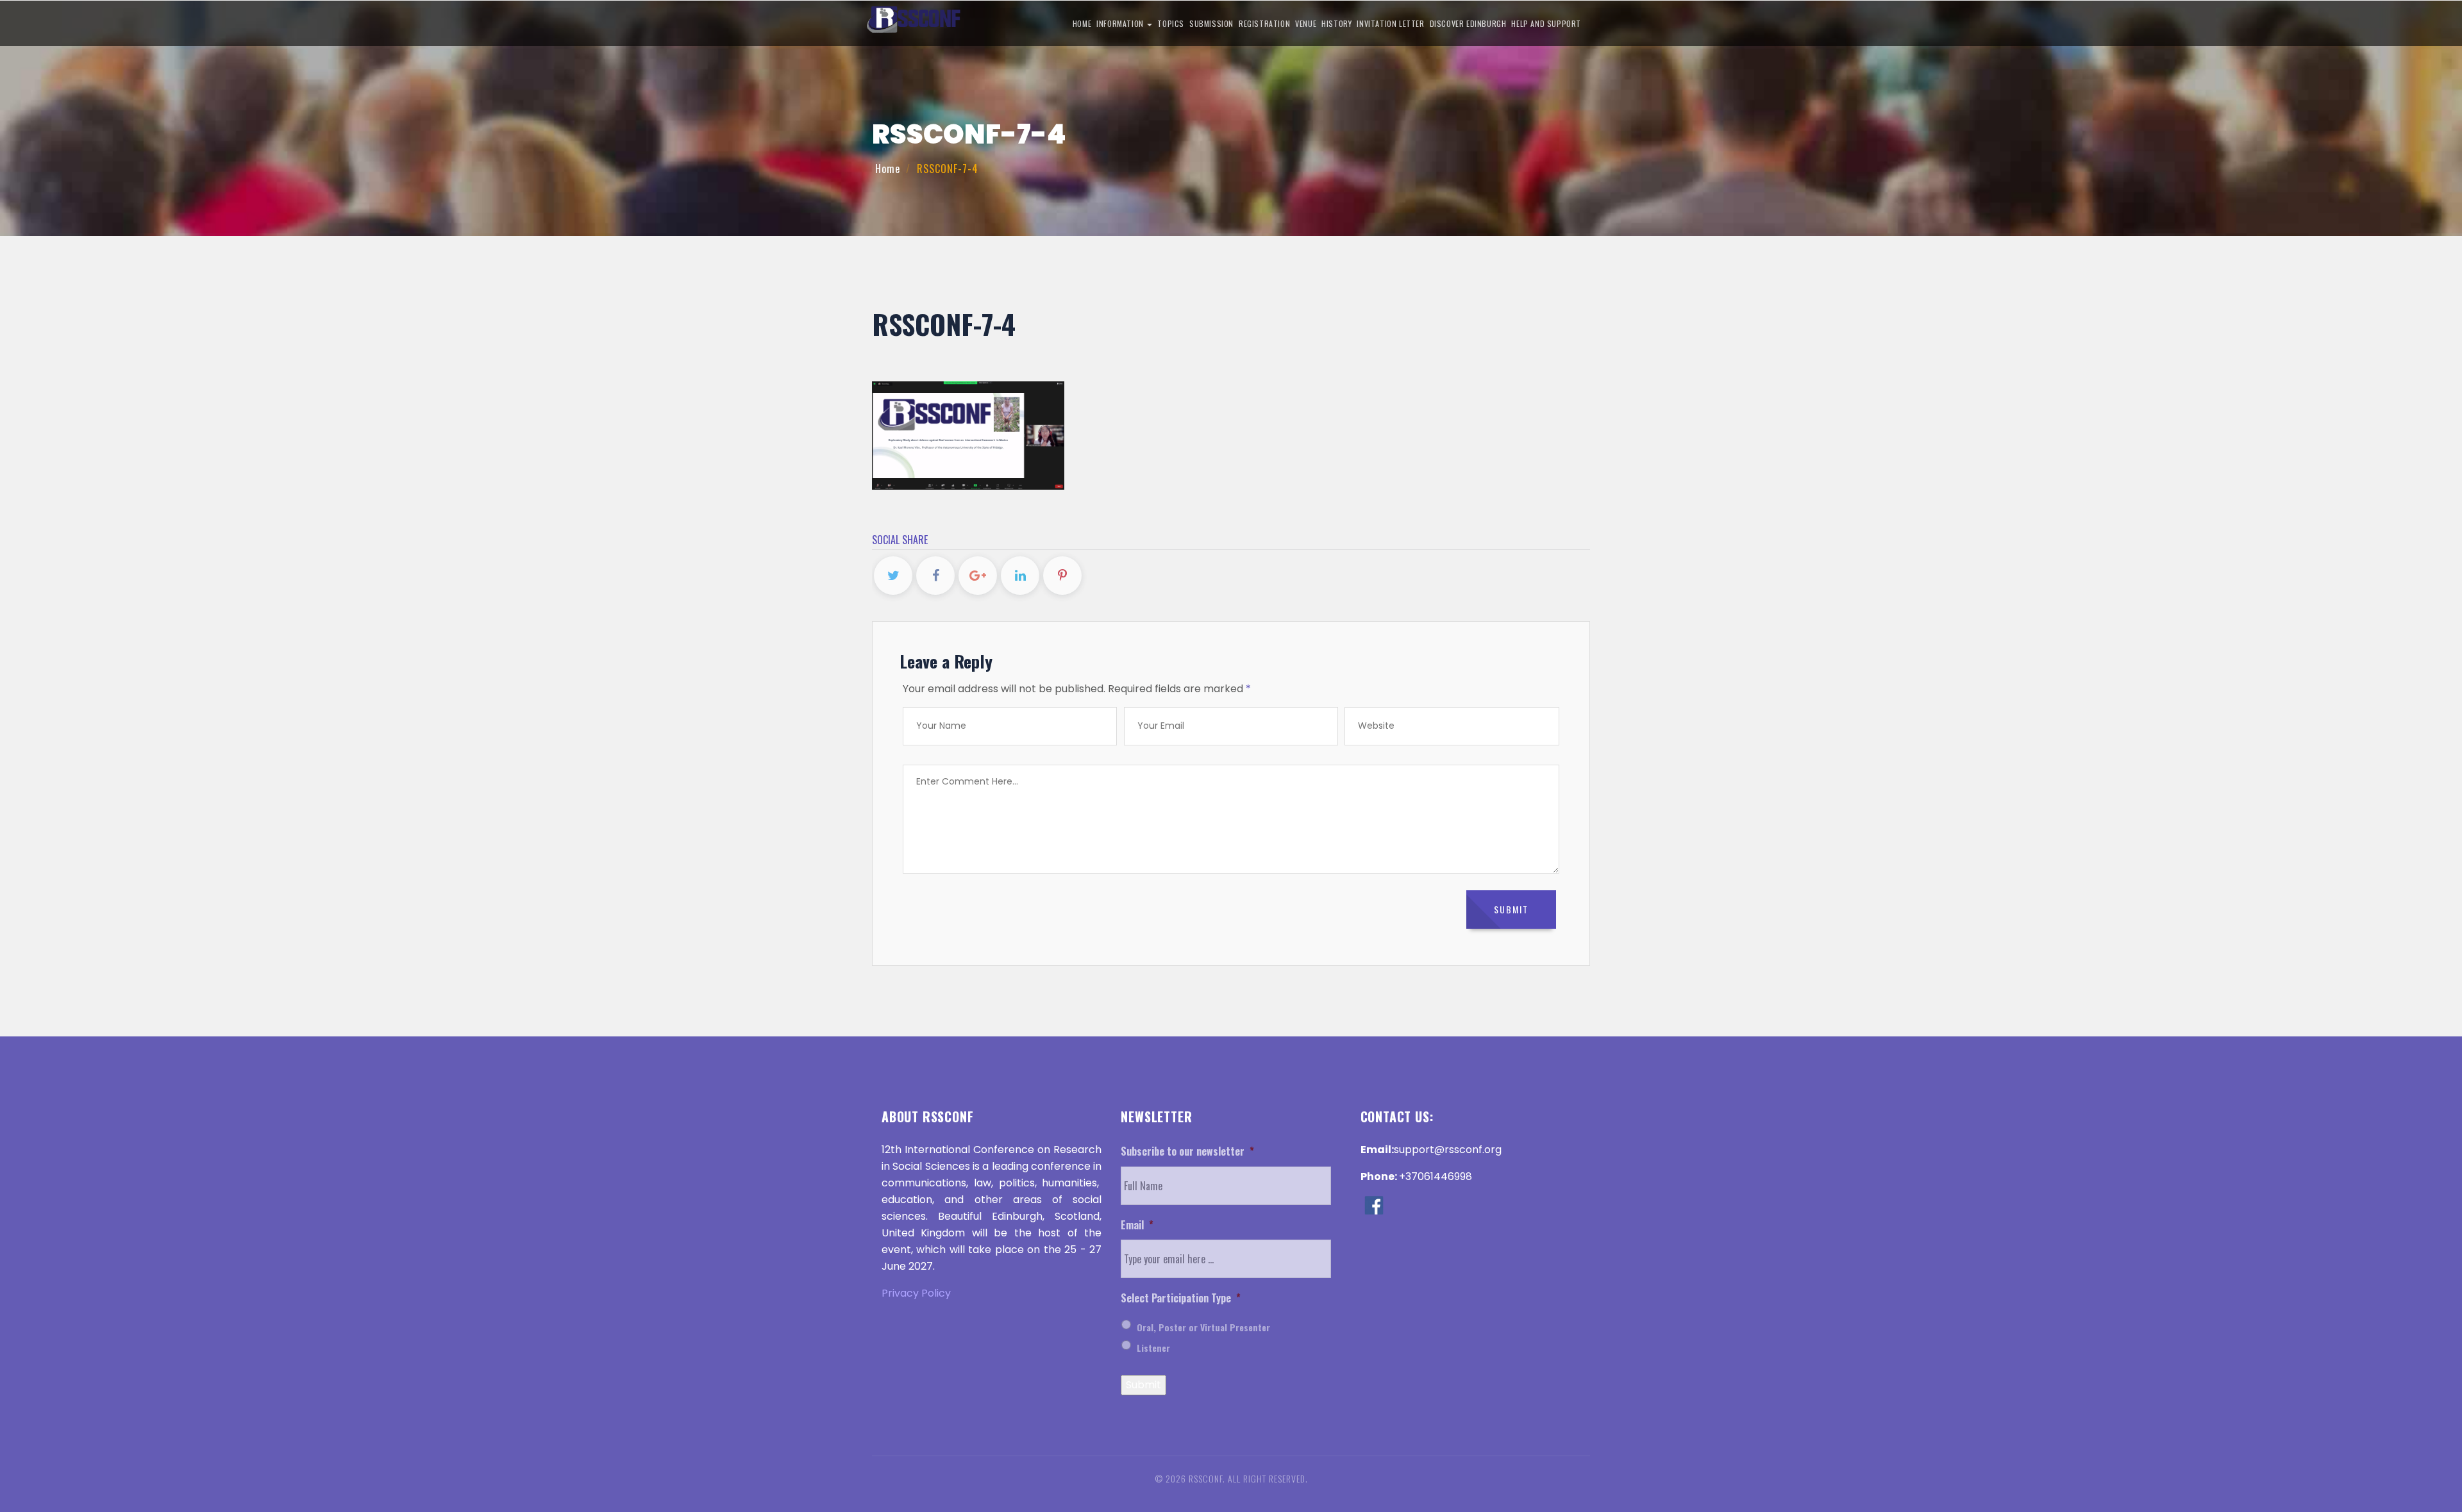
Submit (1143, 1385)
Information (1121, 23)
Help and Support (1546, 23)
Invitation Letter (1390, 23)
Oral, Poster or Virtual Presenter (1203, 1327)
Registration (1264, 23)
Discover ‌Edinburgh (1468, 23)
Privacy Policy (916, 1293)
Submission (1211, 23)
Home (1082, 23)
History (1336, 23)
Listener (1153, 1348)
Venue (1306, 23)
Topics (1171, 23)
